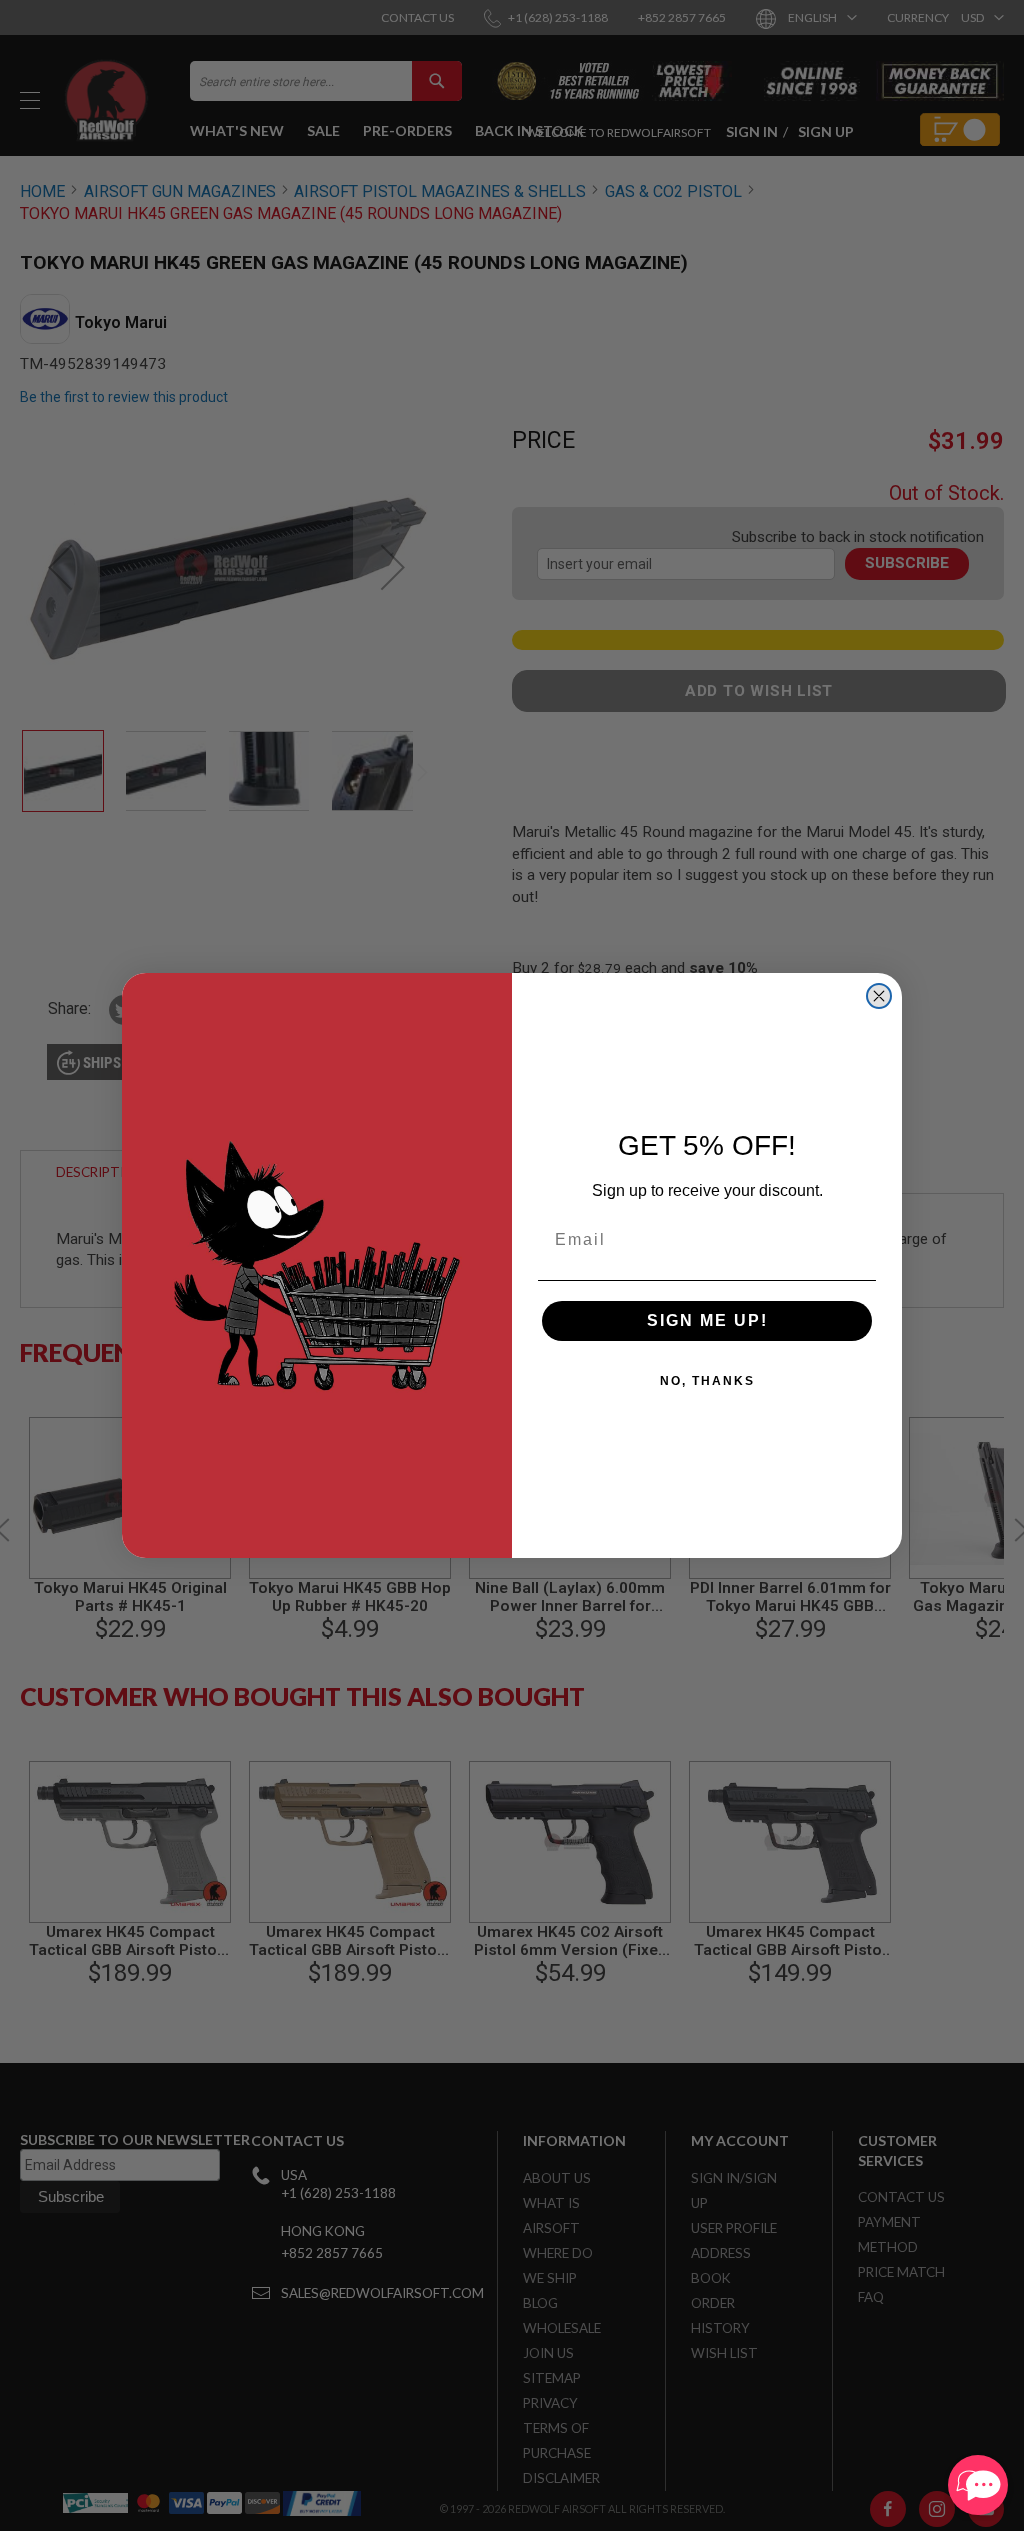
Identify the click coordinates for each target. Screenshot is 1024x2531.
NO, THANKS (707, 1381)
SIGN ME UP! (707, 1320)
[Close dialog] (879, 996)
